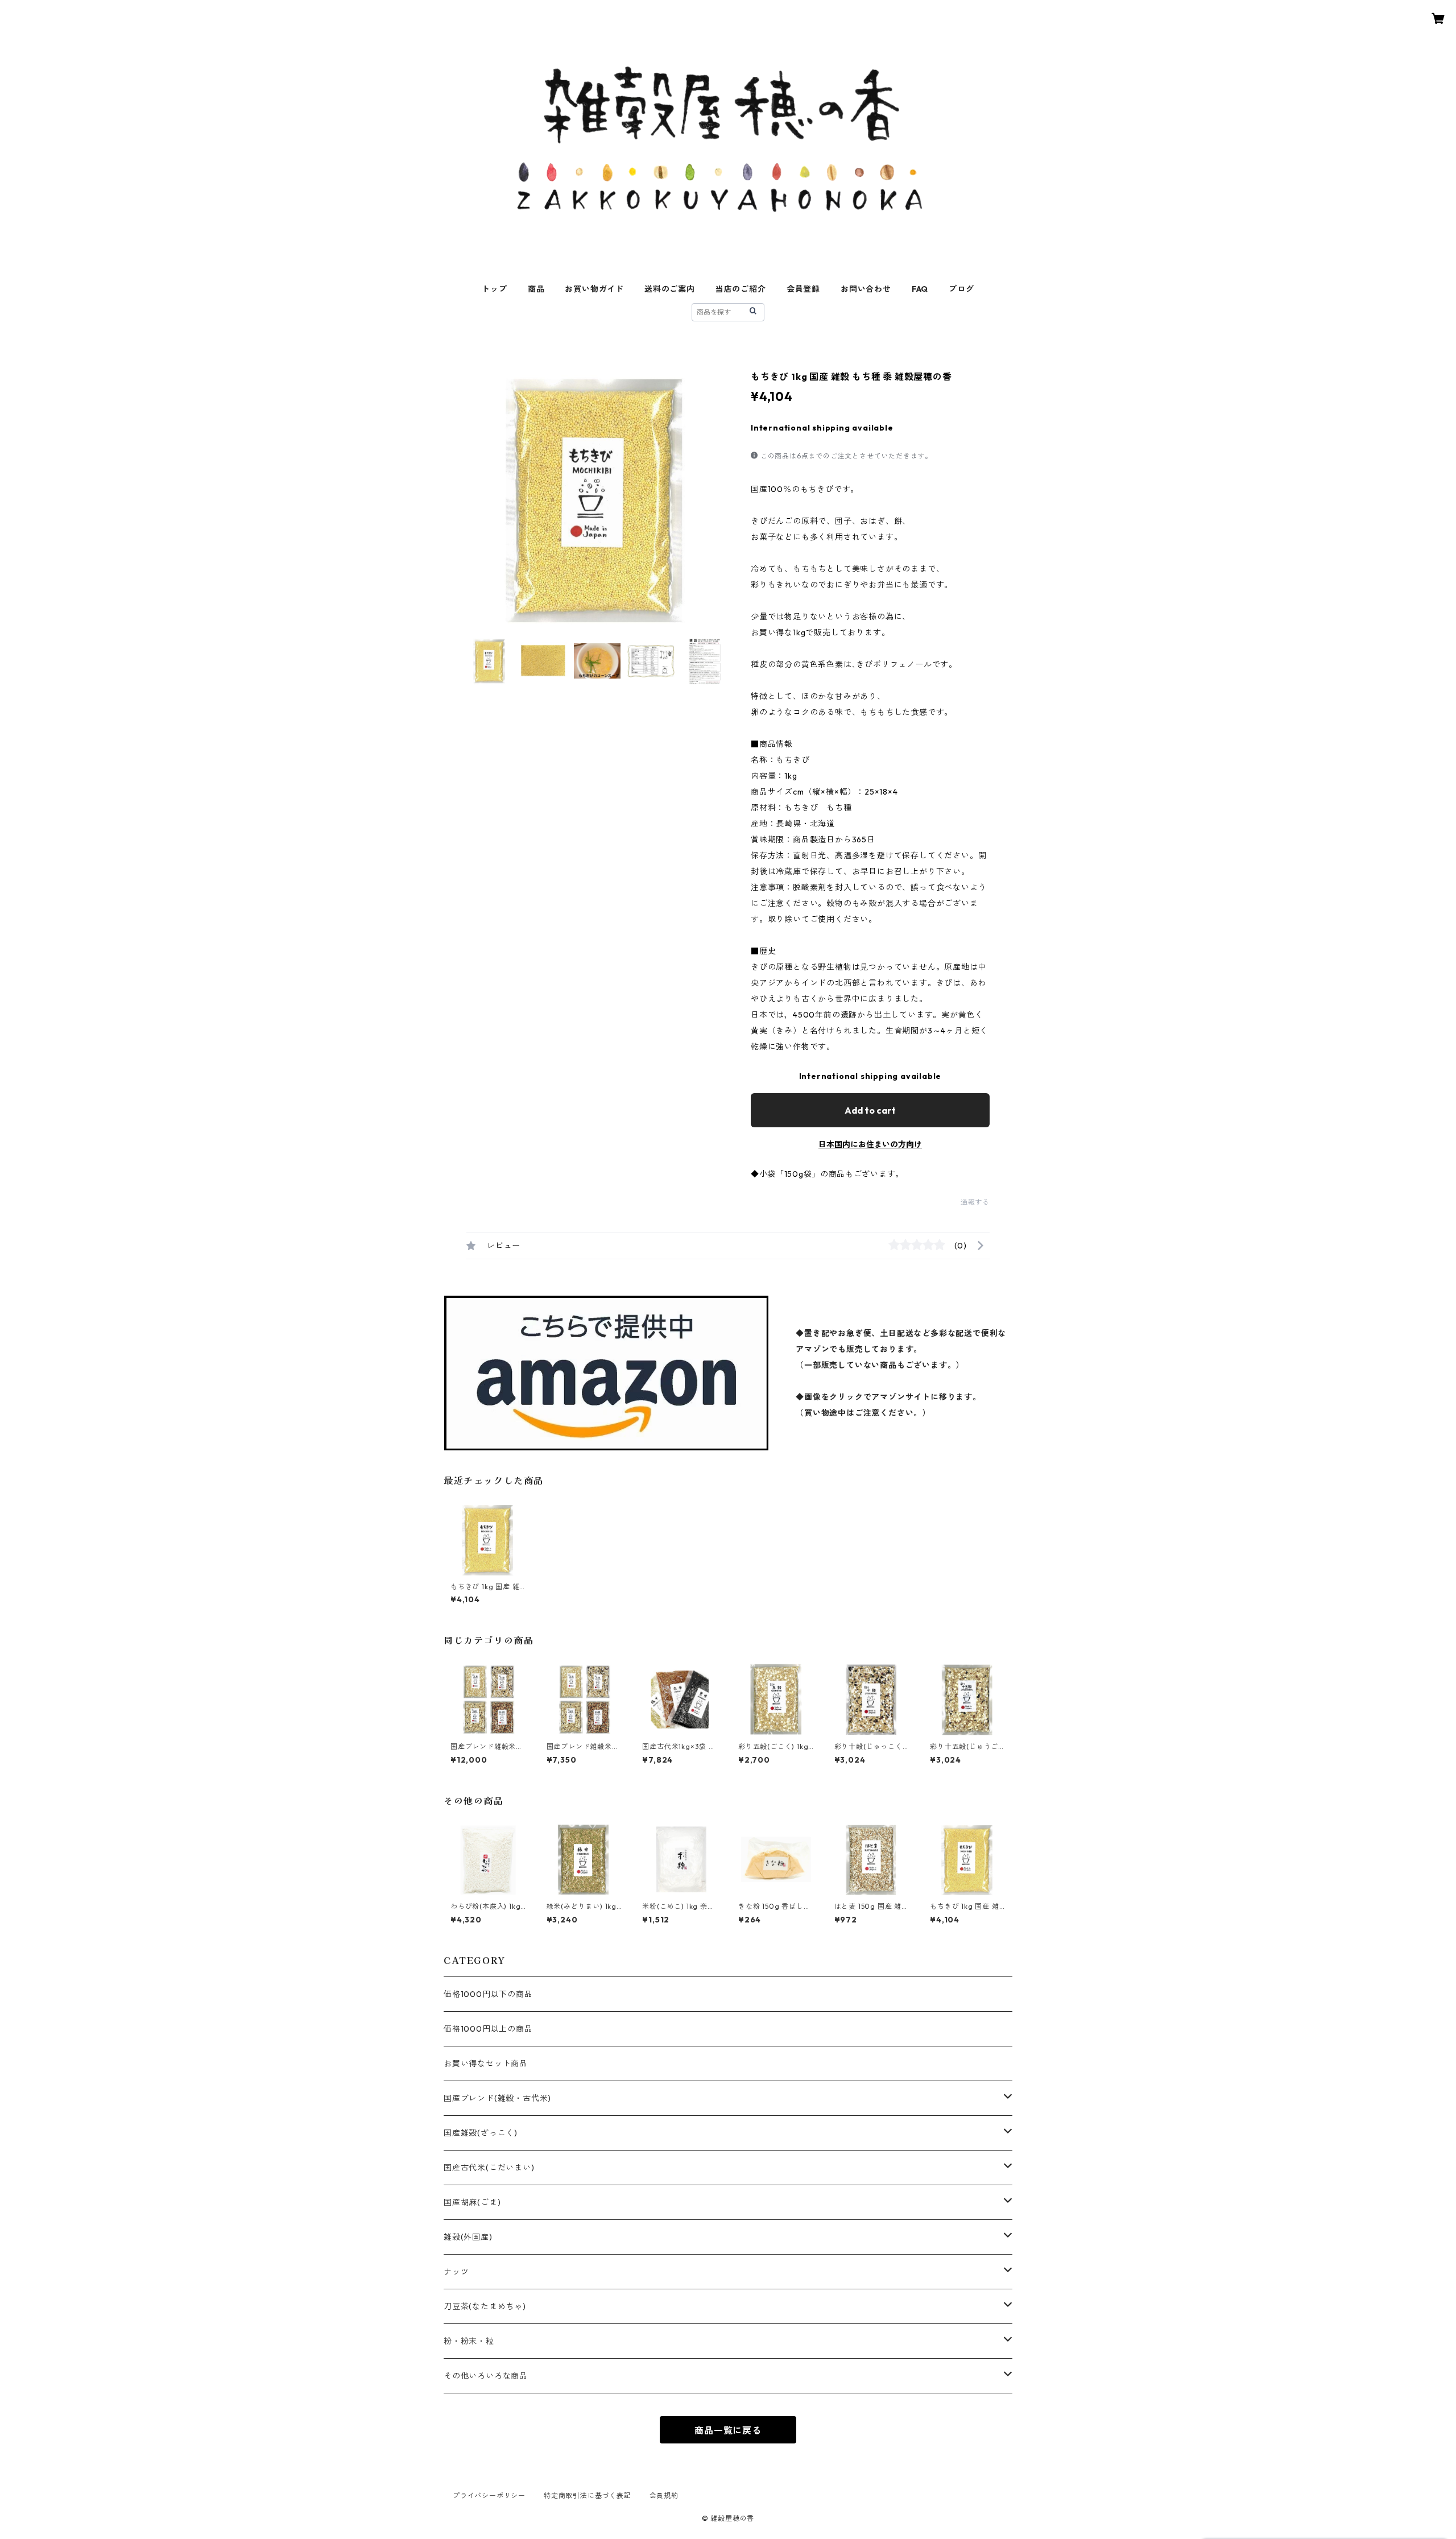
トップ (494, 289)
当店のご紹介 (741, 289)
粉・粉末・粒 (469, 2341)
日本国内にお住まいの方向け (870, 1144)
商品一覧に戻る (728, 2430)
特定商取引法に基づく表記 (588, 2495)
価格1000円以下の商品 (488, 1994)
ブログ (961, 289)
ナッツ (456, 2272)
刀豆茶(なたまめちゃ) (485, 2306)
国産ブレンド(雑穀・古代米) (497, 2098)
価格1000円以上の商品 (488, 2029)
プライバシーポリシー (489, 2495)
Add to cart (870, 1110)
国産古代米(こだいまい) (489, 2168)
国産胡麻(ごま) (472, 2202)
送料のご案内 (670, 289)
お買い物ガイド (594, 289)
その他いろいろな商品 (486, 2376)
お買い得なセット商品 (486, 2064)
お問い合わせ (866, 289)
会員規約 (664, 2495)
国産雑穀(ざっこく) (481, 2133)
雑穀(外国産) (468, 2237)
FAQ (920, 289)
